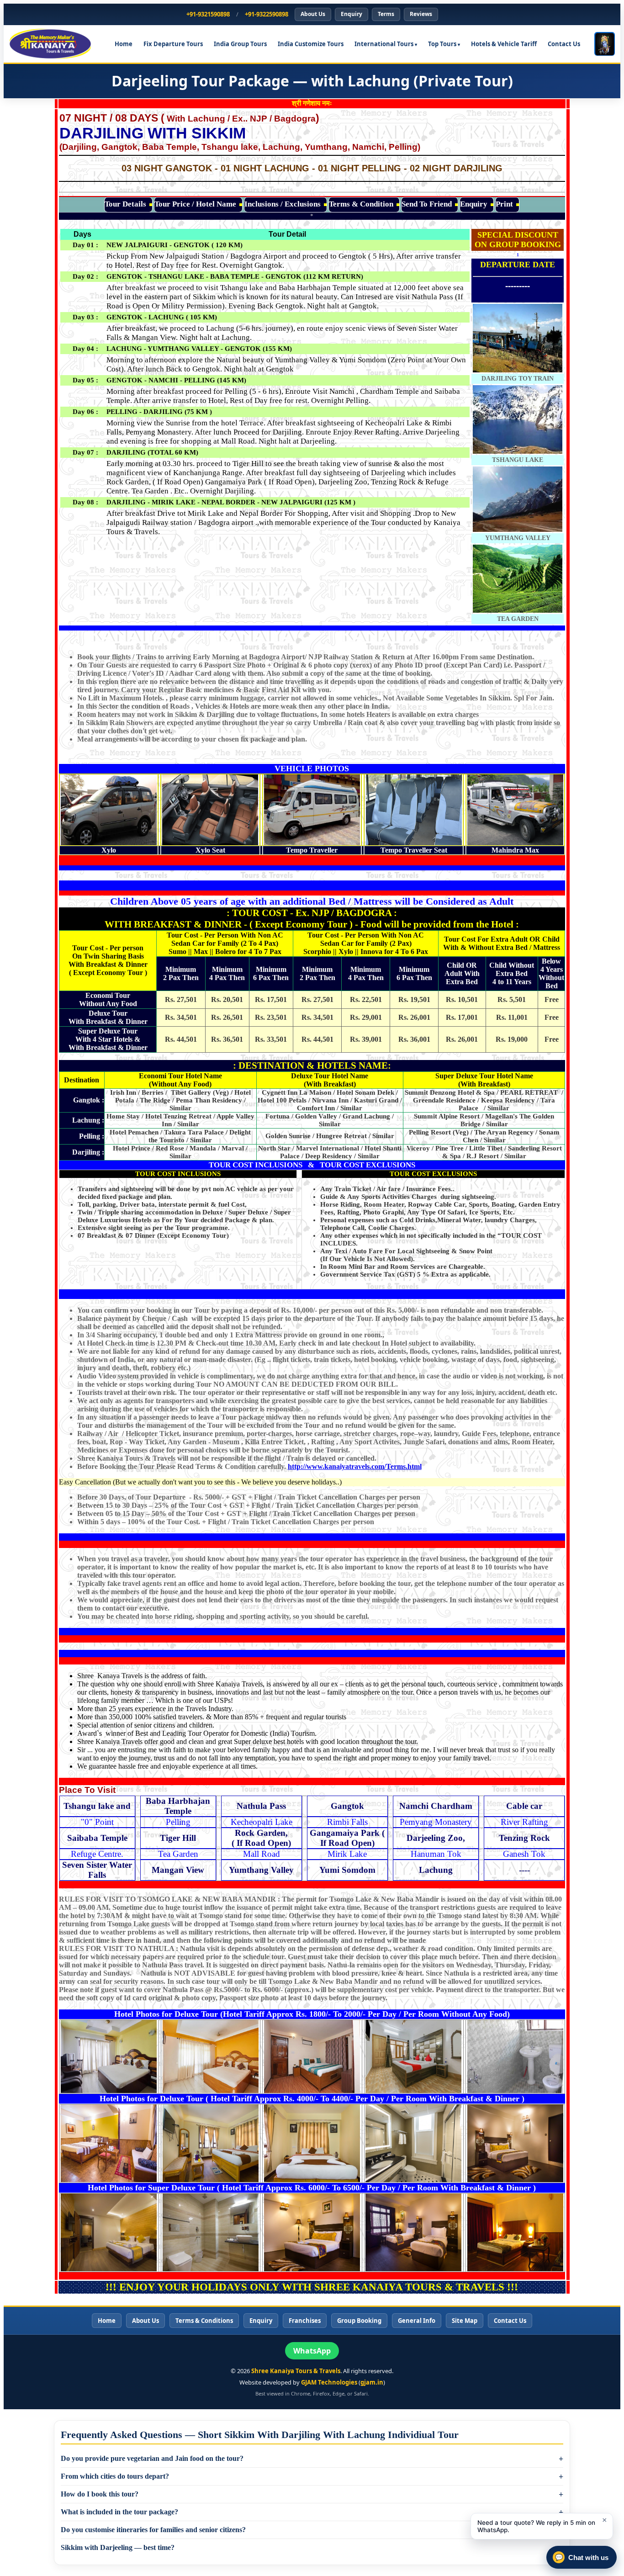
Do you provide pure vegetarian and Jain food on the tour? (152, 2458)
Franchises (305, 2321)
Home (124, 44)
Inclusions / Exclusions (283, 204)
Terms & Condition (361, 204)
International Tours (384, 44)
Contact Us (564, 44)
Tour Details (125, 204)
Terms (386, 14)
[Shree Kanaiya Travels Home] (55, 44)
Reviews (421, 14)
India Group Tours (240, 44)
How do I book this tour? (100, 2494)
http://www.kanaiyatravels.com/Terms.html (355, 1466)
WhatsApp (312, 2351)
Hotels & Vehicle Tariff (504, 44)
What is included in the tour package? (119, 2512)
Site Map (465, 2321)
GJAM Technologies (329, 2382)
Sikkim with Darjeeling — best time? (118, 2547)
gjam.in (372, 2382)
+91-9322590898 (267, 14)
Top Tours (442, 44)
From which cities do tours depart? (115, 2476)
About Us (313, 14)
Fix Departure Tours (173, 44)
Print (504, 204)
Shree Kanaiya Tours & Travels (296, 2371)
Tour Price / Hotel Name (195, 204)
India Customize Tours (311, 44)
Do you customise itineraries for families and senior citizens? (153, 2530)
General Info (417, 2321)
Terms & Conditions (204, 2321)
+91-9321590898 (208, 14)
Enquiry (352, 14)
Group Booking (359, 2321)
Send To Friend (427, 204)
